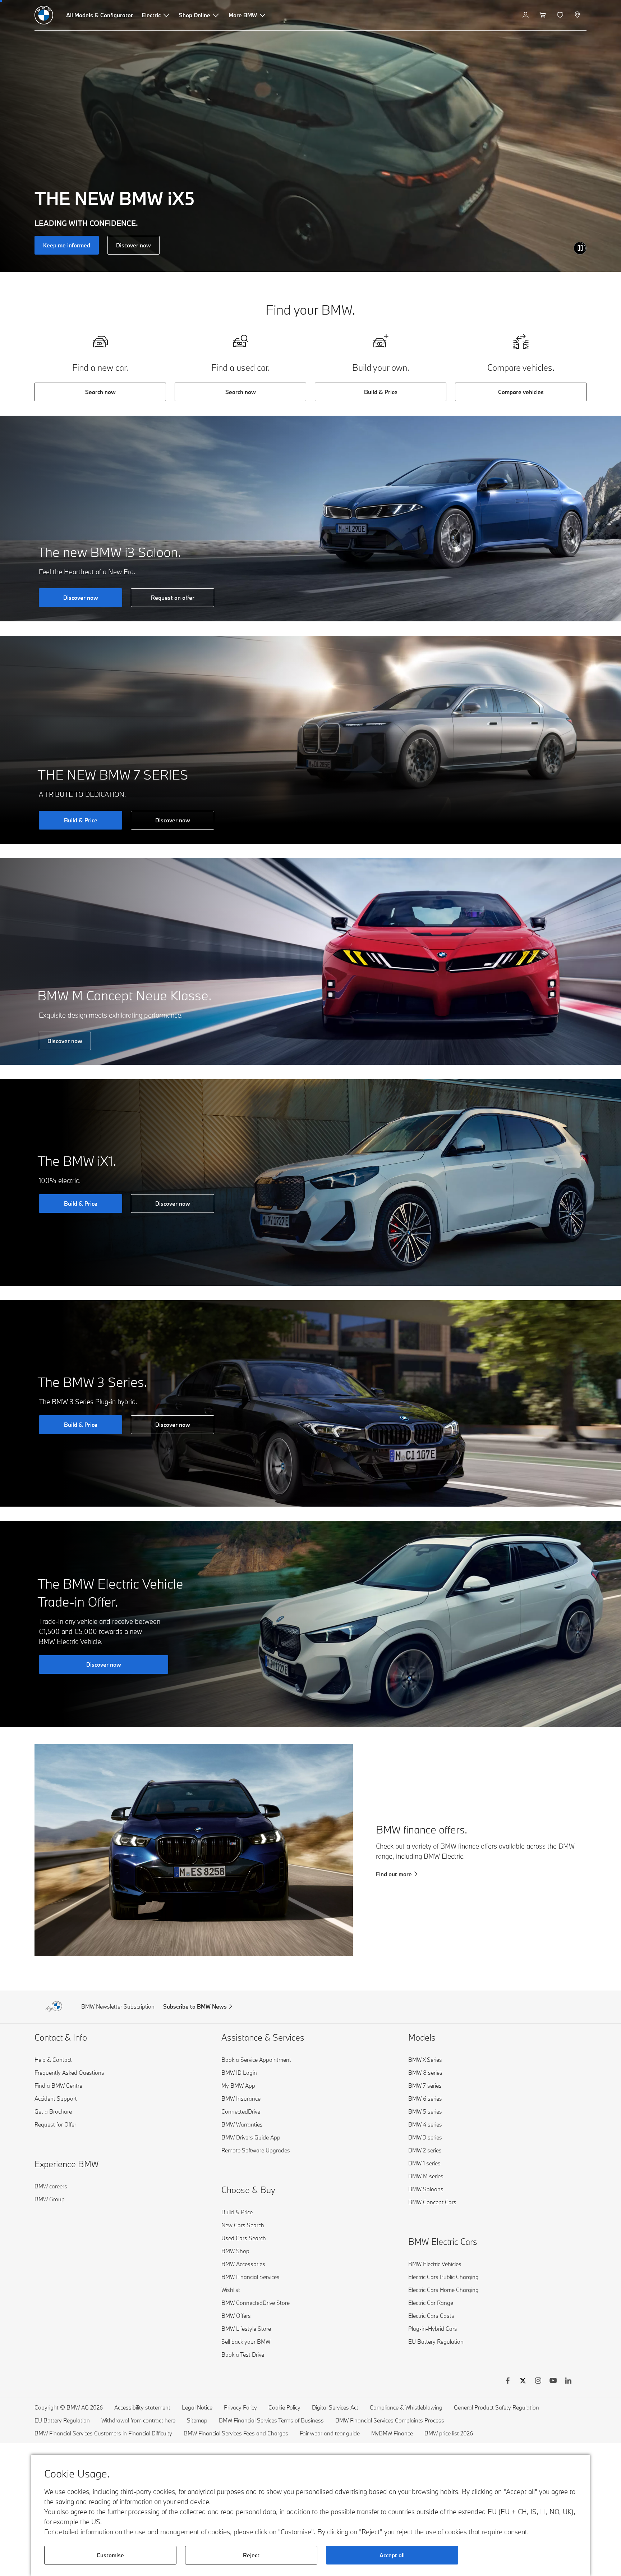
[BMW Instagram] (538, 2381)
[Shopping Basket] (544, 15)
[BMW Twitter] (523, 2381)
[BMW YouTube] (553, 2381)
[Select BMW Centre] (578, 15)
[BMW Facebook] (508, 2381)
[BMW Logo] (44, 15)
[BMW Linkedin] (568, 2381)
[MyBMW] (526, 15)
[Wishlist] (561, 15)
